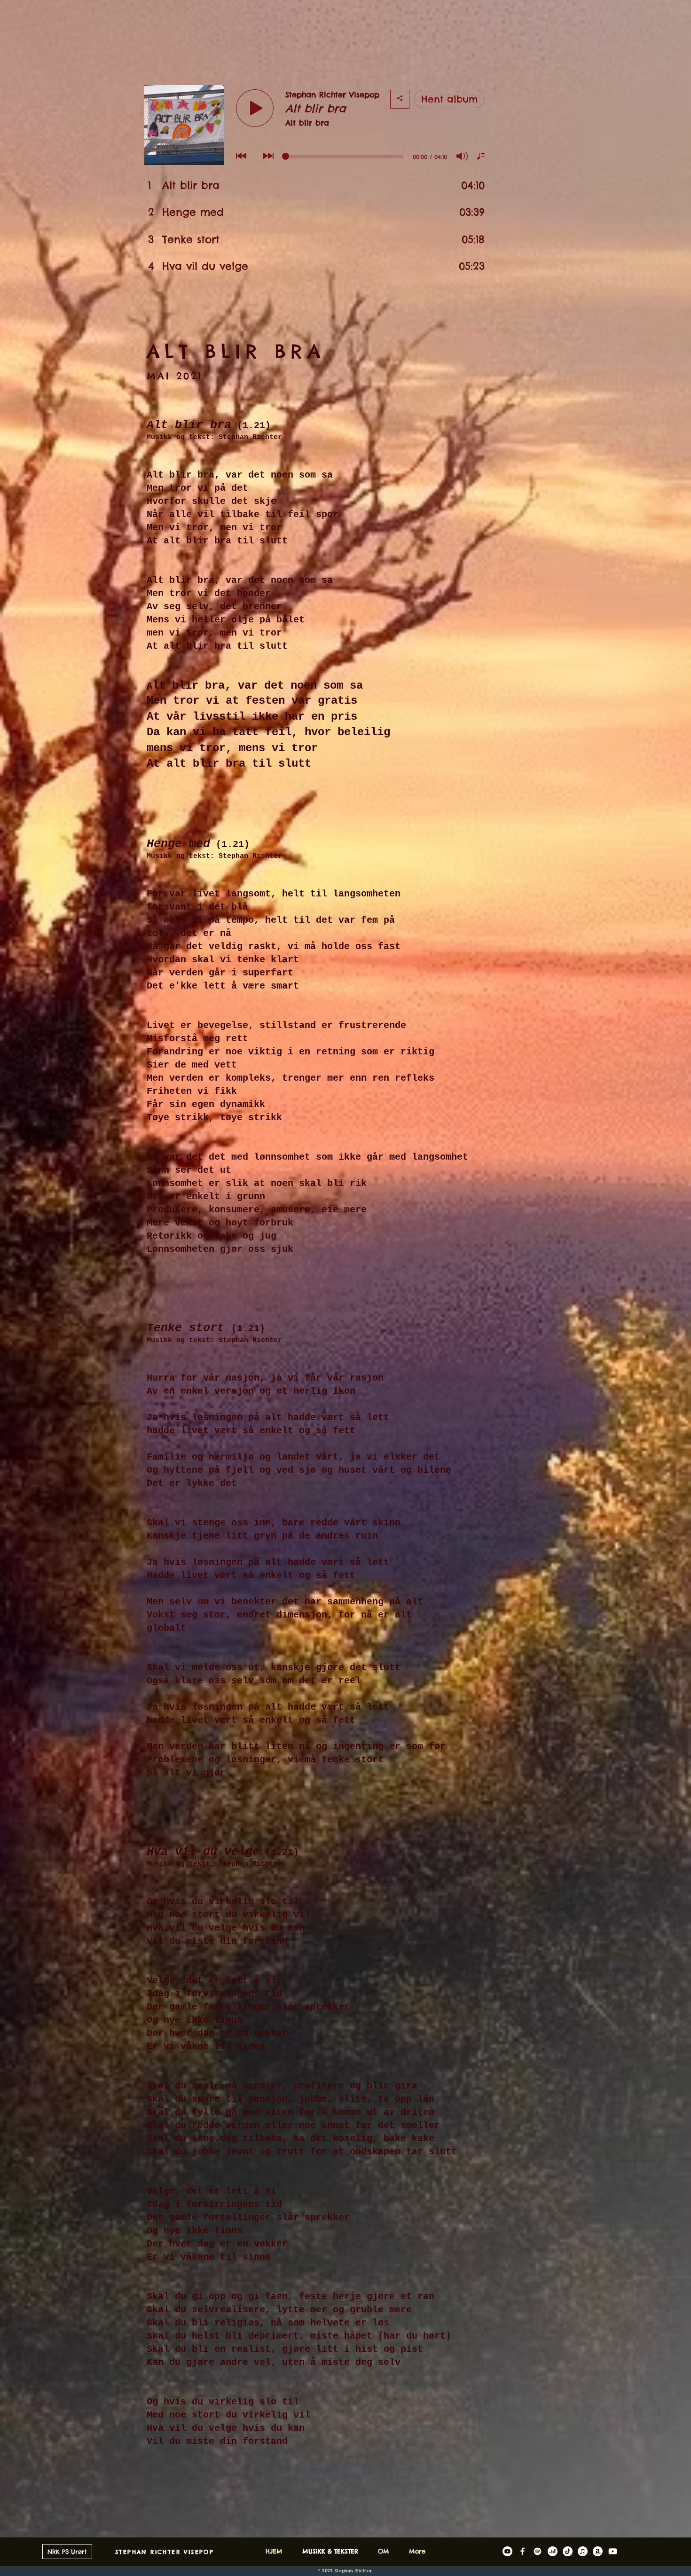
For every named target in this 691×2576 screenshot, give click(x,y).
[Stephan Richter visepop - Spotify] (538, 2551)
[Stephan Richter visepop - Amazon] (598, 2551)
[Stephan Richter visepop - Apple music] (583, 2551)
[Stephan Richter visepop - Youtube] (613, 2551)
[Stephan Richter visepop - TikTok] (568, 2551)
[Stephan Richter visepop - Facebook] (522, 2551)
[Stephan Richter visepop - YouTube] (507, 2551)
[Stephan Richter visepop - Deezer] (553, 2551)
